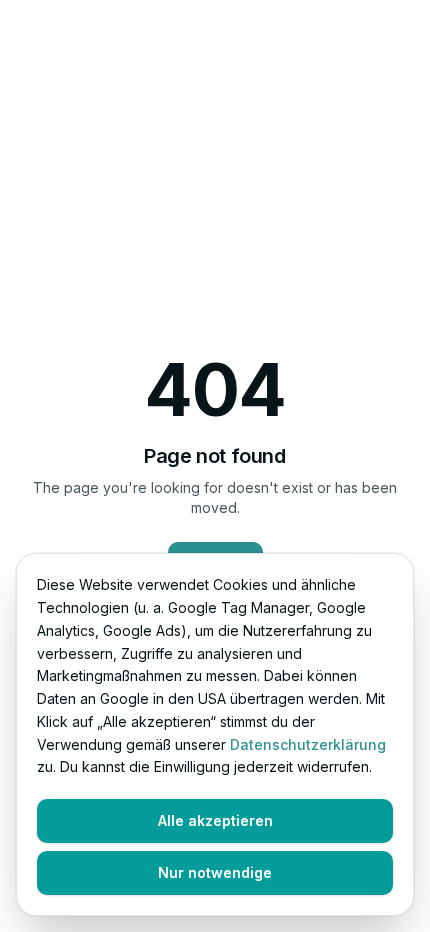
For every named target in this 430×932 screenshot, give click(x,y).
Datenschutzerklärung (308, 744)
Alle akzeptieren (215, 820)
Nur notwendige (215, 872)
